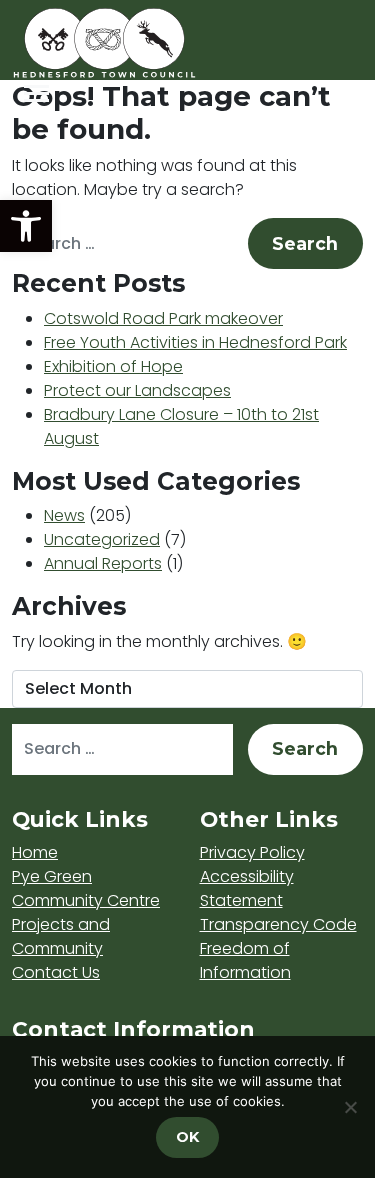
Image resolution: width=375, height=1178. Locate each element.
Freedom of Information (245, 960)
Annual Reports (103, 563)
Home (35, 852)
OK (187, 1137)
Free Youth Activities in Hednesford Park (195, 342)
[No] (350, 1107)
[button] (26, 226)
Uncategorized (102, 539)
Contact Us (56, 972)
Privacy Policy (252, 852)
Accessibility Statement (247, 888)
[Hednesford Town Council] (162, 43)
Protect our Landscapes (137, 390)
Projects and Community (61, 936)
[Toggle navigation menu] (36, 93)
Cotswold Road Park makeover (163, 318)
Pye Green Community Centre (86, 888)
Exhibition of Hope (113, 366)
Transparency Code (278, 924)
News (64, 515)
